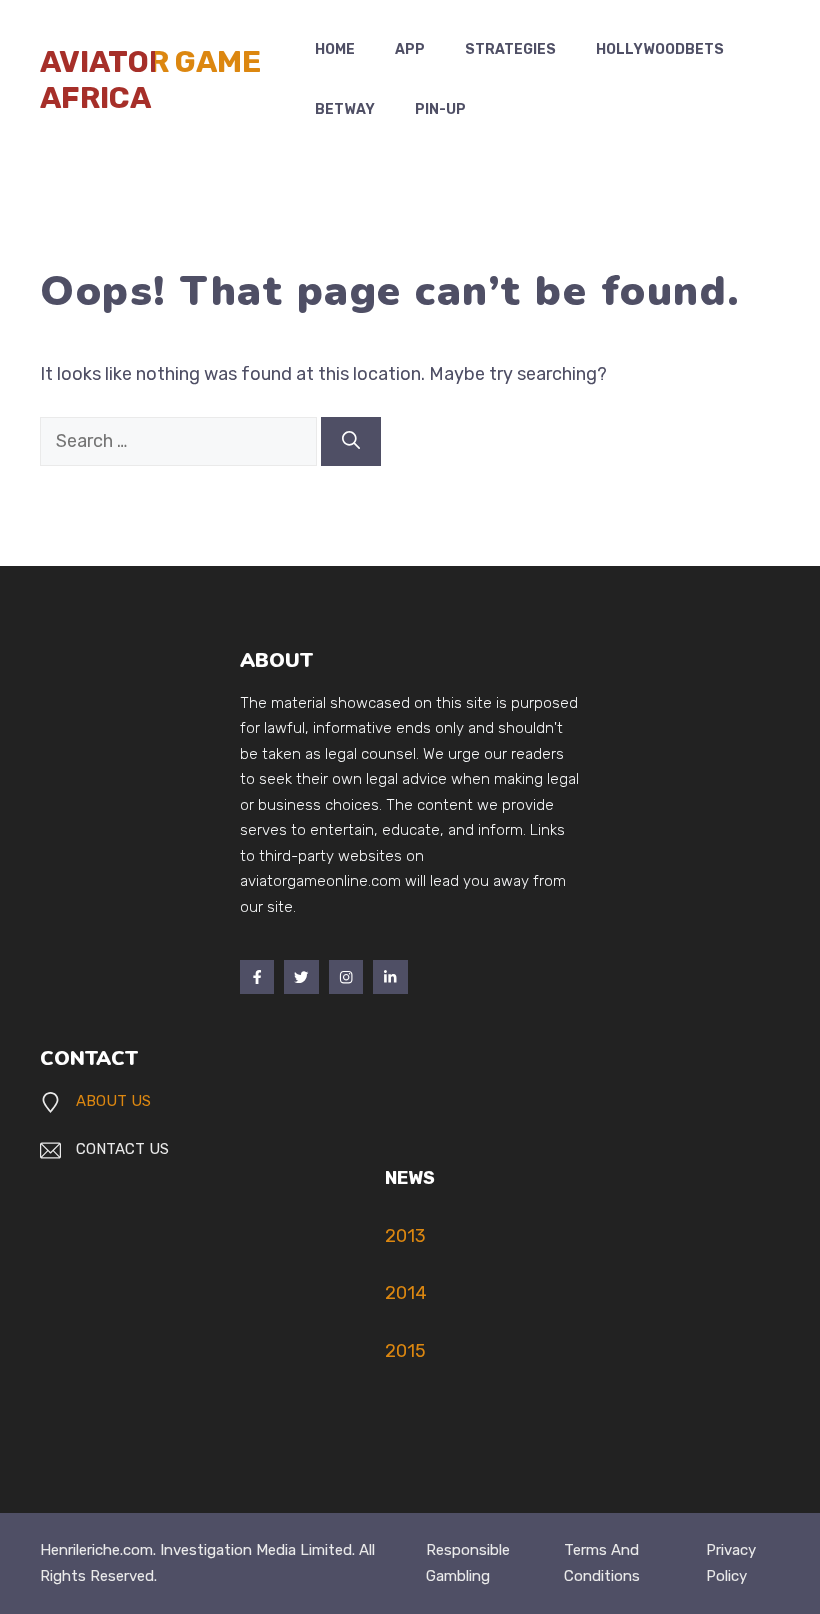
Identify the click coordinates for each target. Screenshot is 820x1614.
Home (335, 49)
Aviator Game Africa (150, 80)
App (410, 49)
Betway (345, 109)
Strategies (510, 49)
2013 (405, 1236)
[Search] (351, 441)
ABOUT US (113, 1101)
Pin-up (440, 109)
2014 (406, 1293)
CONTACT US (122, 1149)
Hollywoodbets (660, 49)
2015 (405, 1351)
